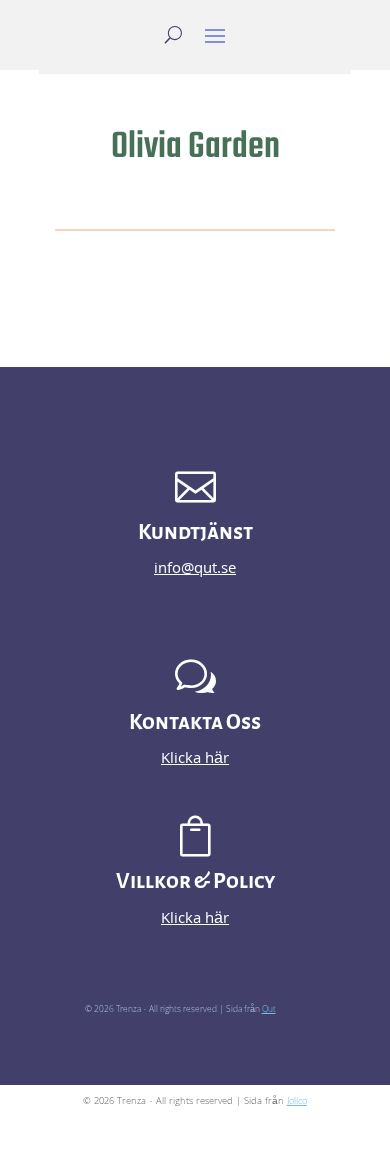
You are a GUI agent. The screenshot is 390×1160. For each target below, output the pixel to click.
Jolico (297, 1102)
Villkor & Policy (195, 881)
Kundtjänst (195, 532)
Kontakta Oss (195, 722)
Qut (269, 1010)
